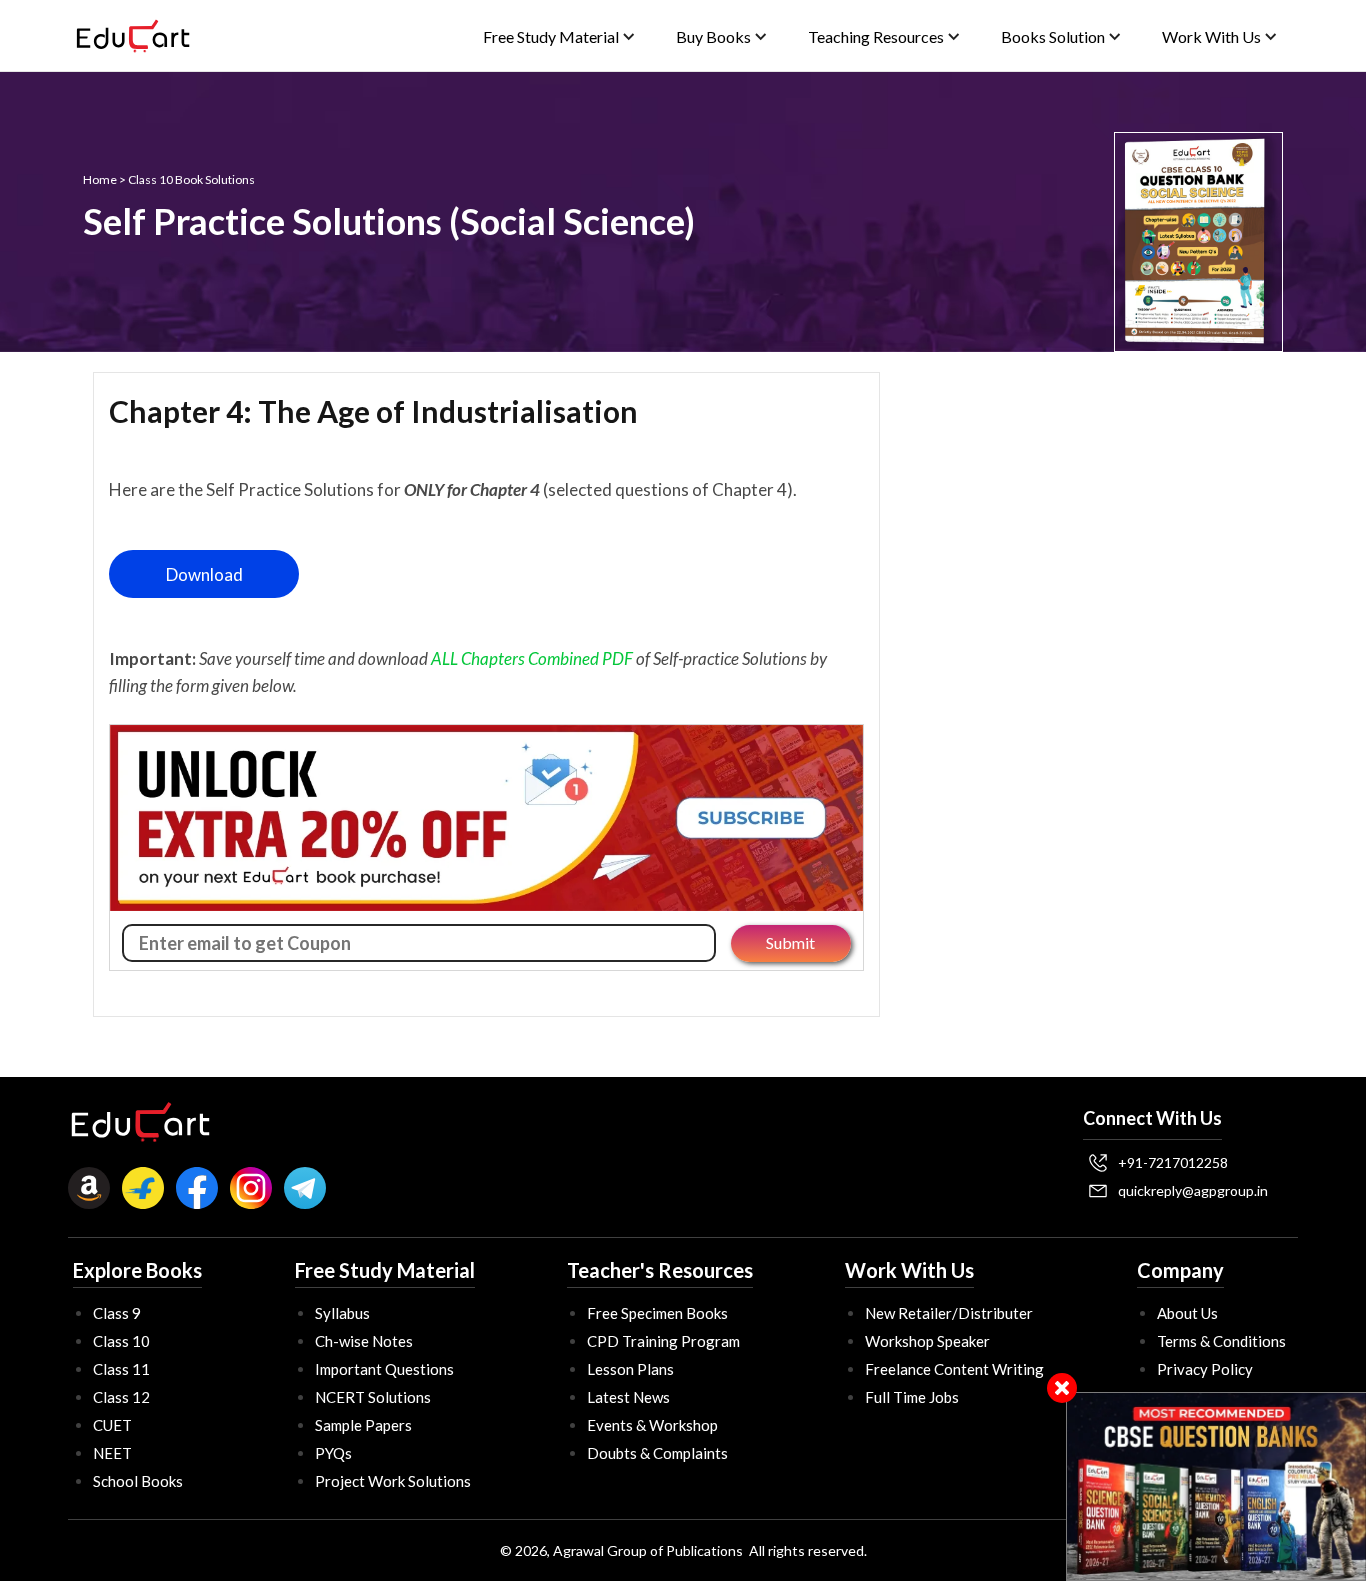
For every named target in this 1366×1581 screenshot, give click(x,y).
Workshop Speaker (927, 1341)
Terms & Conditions (1221, 1341)
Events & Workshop (652, 1425)
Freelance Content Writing (954, 1369)
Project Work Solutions (393, 1481)
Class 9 (117, 1313)
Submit (790, 942)
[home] (133, 36)
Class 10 (121, 1341)
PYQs (333, 1453)
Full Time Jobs (912, 1397)
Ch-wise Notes (364, 1341)
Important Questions (384, 1369)
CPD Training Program (663, 1341)
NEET (112, 1453)
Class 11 (121, 1369)
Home (100, 179)
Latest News (628, 1397)
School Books (138, 1481)
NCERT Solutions (373, 1397)
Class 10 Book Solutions (191, 179)
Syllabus (342, 1313)
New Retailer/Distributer (949, 1313)
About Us (1187, 1313)
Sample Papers (363, 1425)
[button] (559, 36)
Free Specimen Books (657, 1313)
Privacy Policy (1205, 1369)
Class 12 (121, 1397)
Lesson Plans (630, 1369)
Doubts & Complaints (657, 1453)
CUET (112, 1425)
